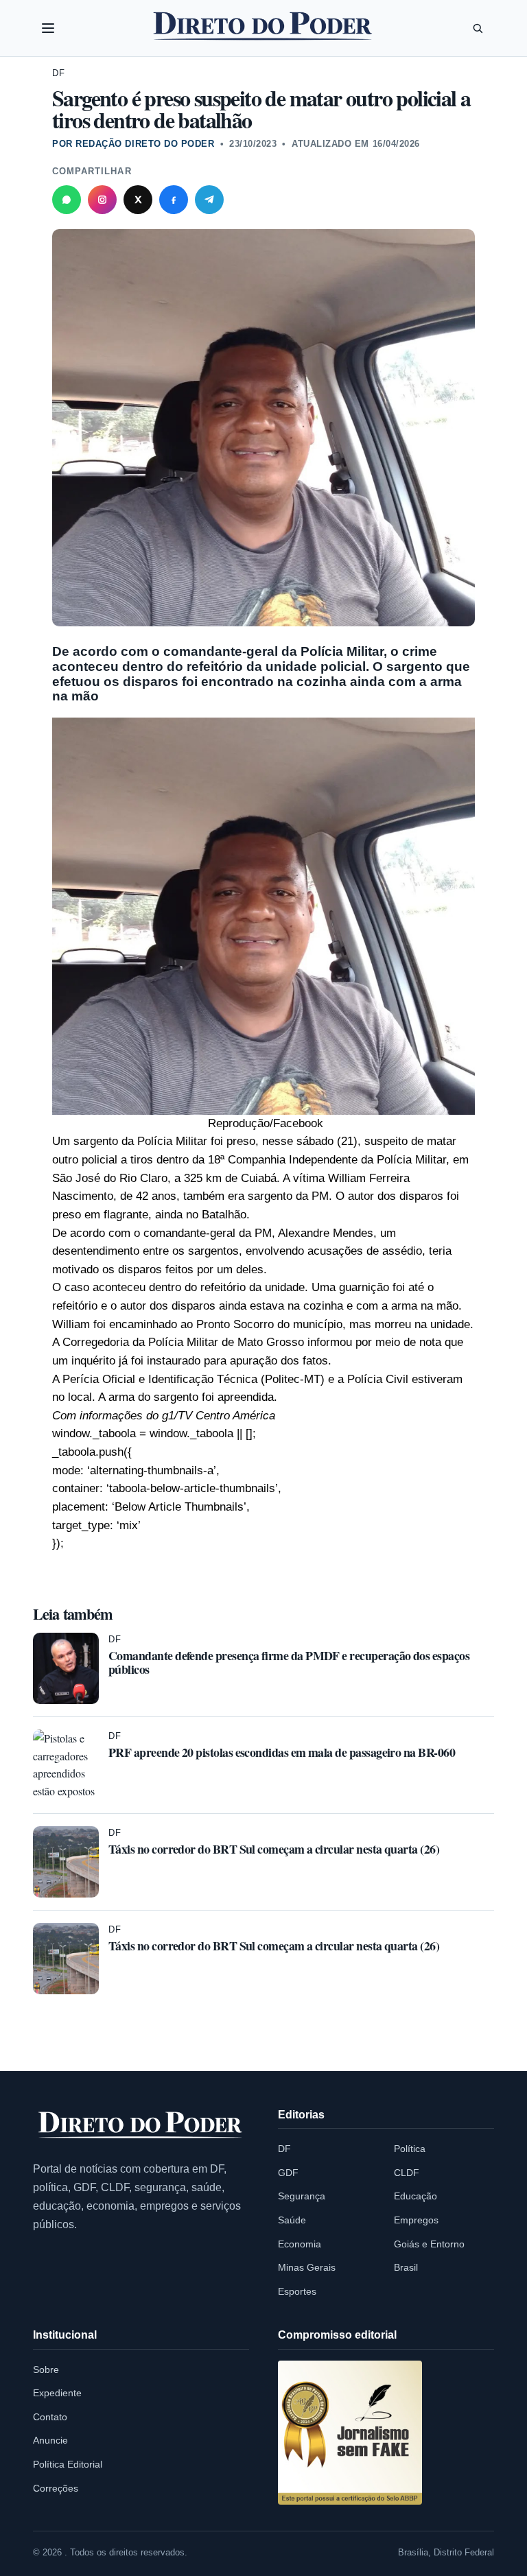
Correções (56, 2488)
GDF (288, 2173)
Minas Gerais (307, 2267)
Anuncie (50, 2440)
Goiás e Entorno (429, 2244)
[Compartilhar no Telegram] (209, 200)
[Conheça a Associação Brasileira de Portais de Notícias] (350, 2433)
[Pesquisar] (478, 28)
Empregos (416, 2220)
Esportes (297, 2291)
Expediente (57, 2393)
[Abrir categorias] (48, 28)
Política (410, 2149)
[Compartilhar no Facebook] (174, 200)
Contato (50, 2417)
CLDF (407, 2173)
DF (59, 73)
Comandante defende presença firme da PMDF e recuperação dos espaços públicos (289, 1662)
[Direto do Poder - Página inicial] (141, 2125)
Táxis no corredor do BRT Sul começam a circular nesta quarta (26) (274, 1849)
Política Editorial (68, 2464)
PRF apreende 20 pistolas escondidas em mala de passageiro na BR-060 (282, 1752)
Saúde (292, 2220)
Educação (415, 2196)
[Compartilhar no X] (138, 200)
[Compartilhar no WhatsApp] (67, 200)
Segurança (302, 2196)
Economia (300, 2244)
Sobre (46, 2370)
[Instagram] (102, 200)
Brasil (406, 2267)
